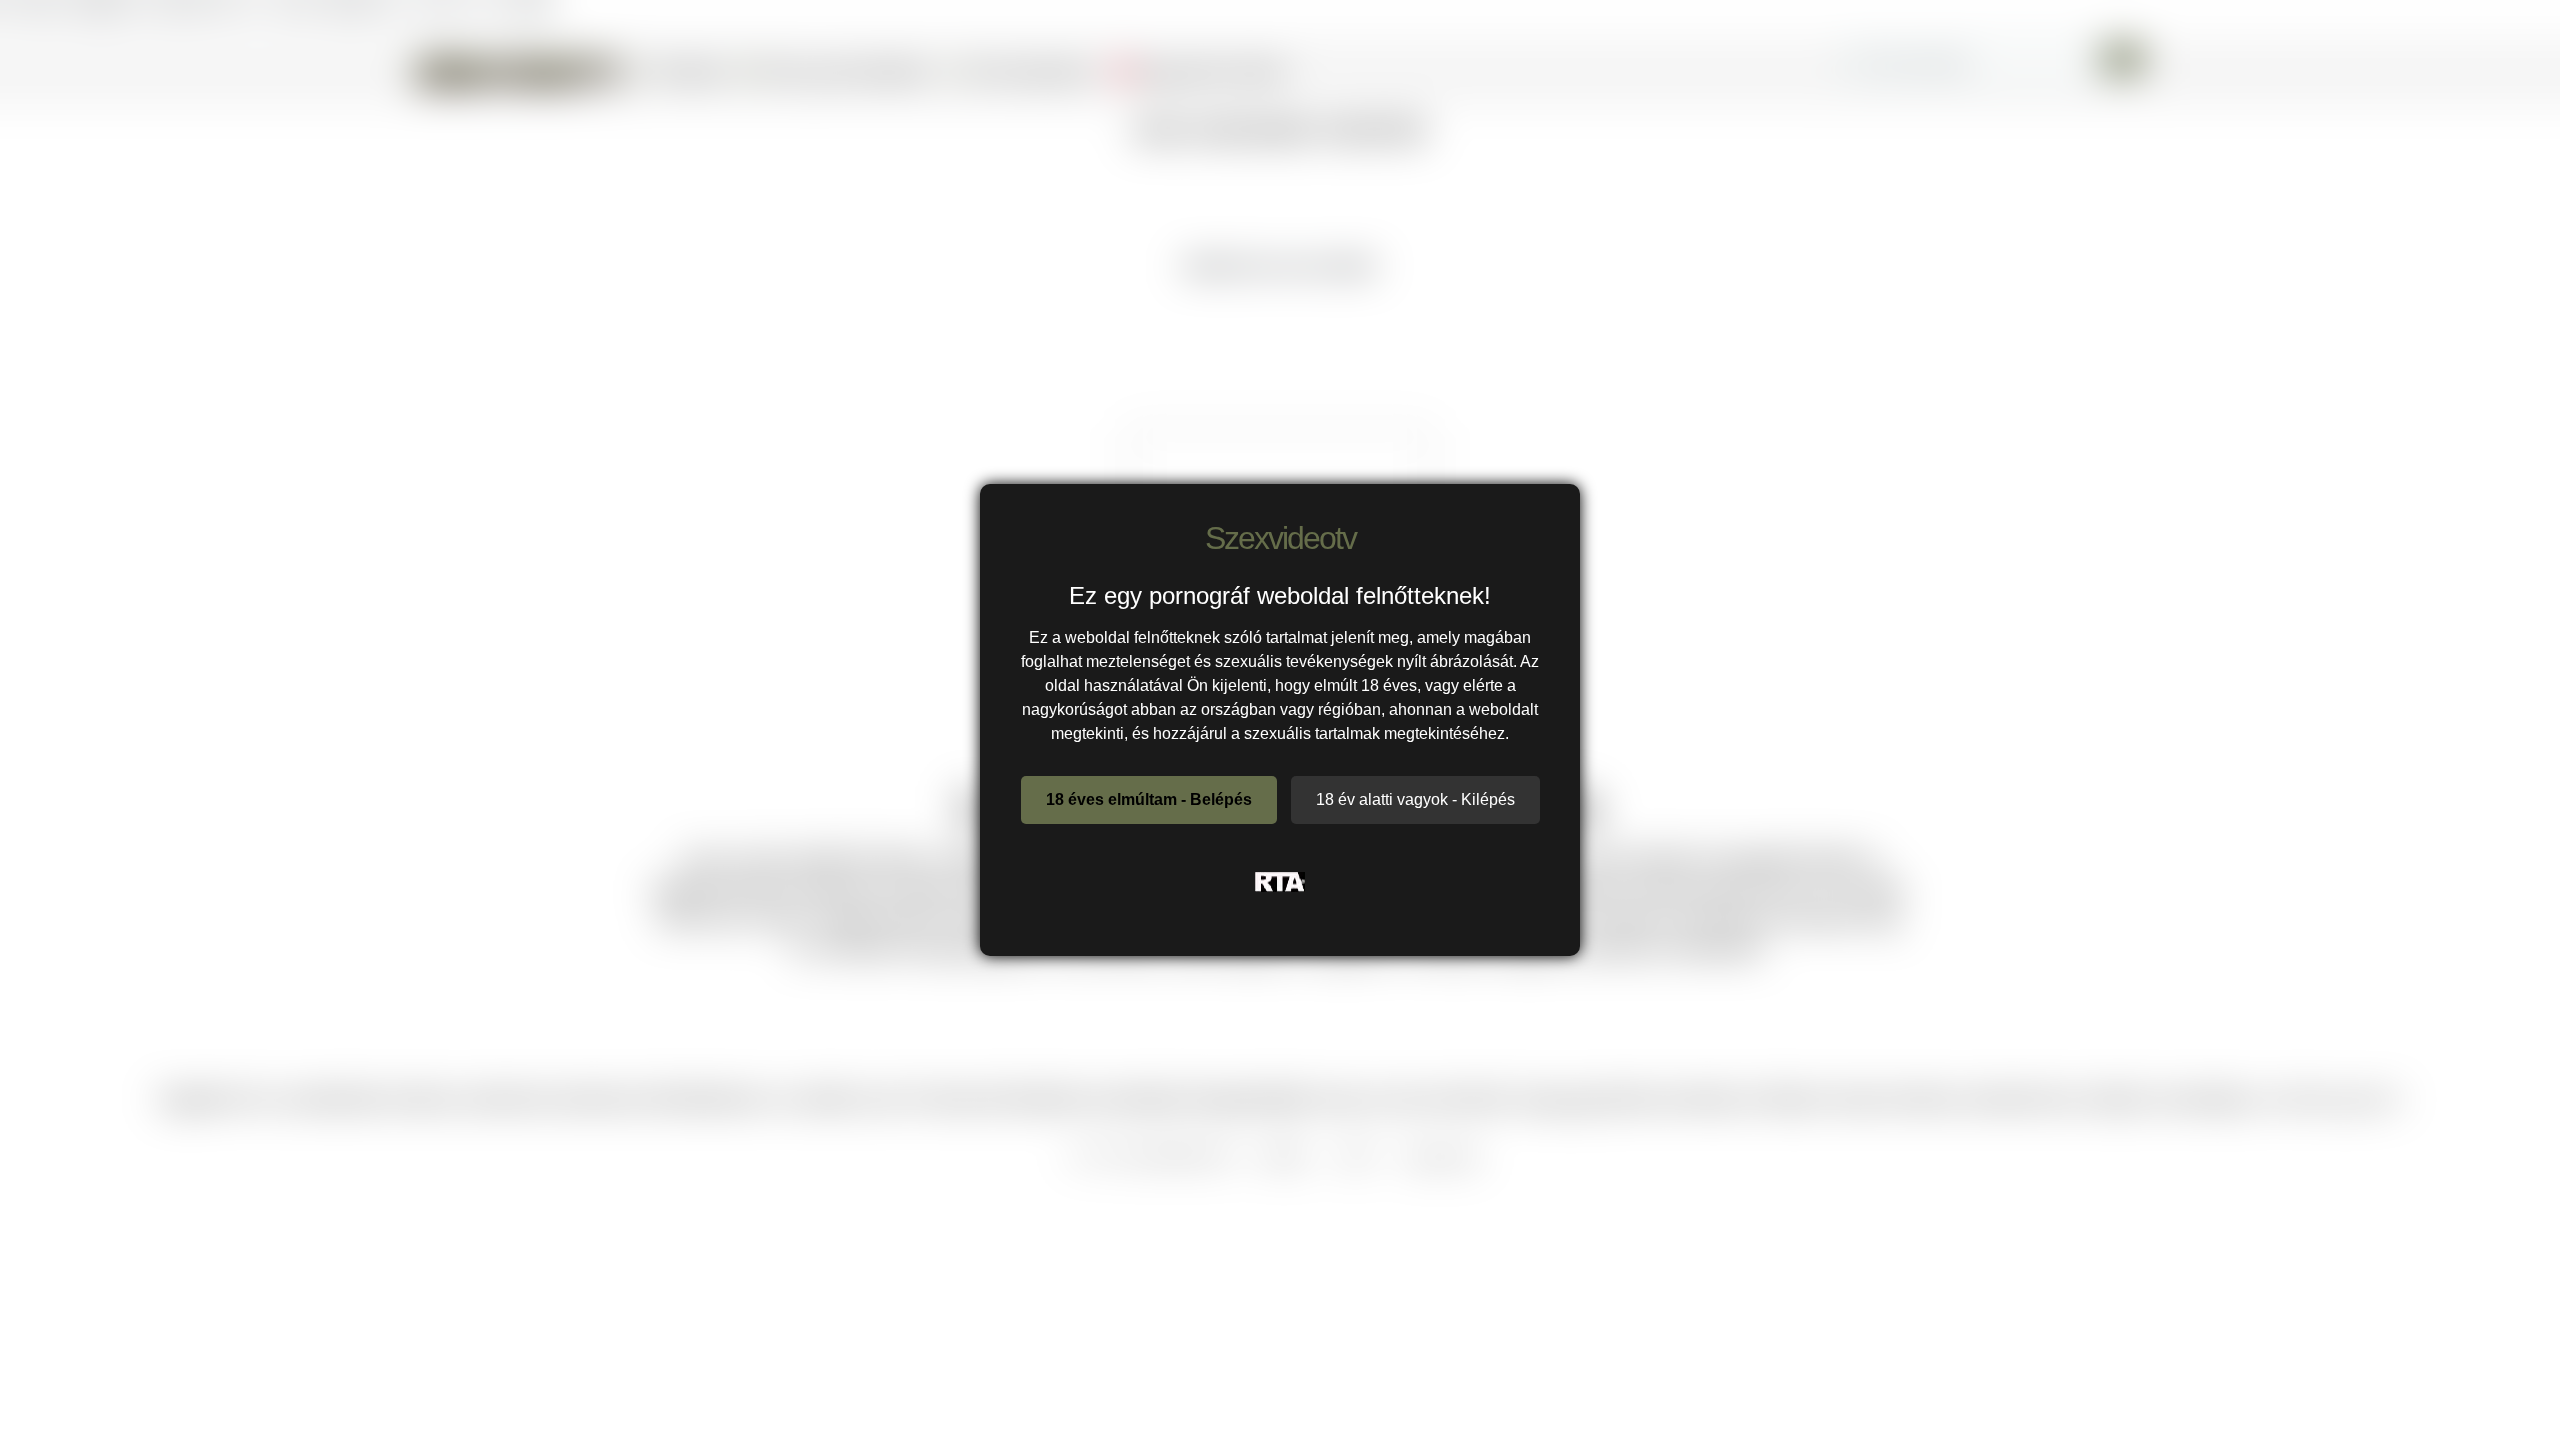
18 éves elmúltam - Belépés (1149, 799)
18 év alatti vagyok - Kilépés (1415, 799)
